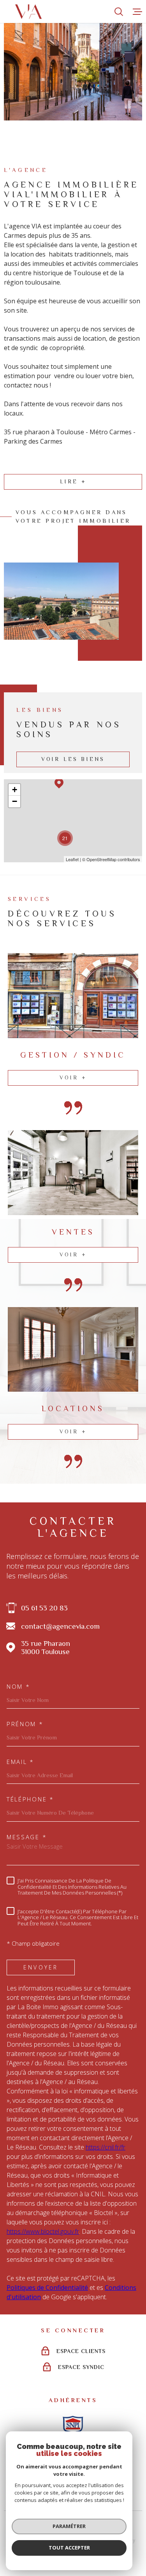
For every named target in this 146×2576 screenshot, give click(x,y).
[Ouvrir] (119, 12)
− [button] (15, 801)
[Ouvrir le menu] (137, 12)
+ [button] (15, 790)
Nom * (18, 1687)
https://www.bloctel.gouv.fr (43, 2231)
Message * (27, 1837)
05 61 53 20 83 (44, 1608)
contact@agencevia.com (60, 1626)
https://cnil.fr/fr (106, 2147)
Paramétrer (69, 2526)
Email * (20, 1762)
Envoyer (41, 1967)
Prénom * (25, 1724)
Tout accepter (69, 2548)
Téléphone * (30, 1799)
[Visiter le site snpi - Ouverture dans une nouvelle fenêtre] (73, 2425)
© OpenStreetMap (99, 859)
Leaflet (72, 859)
